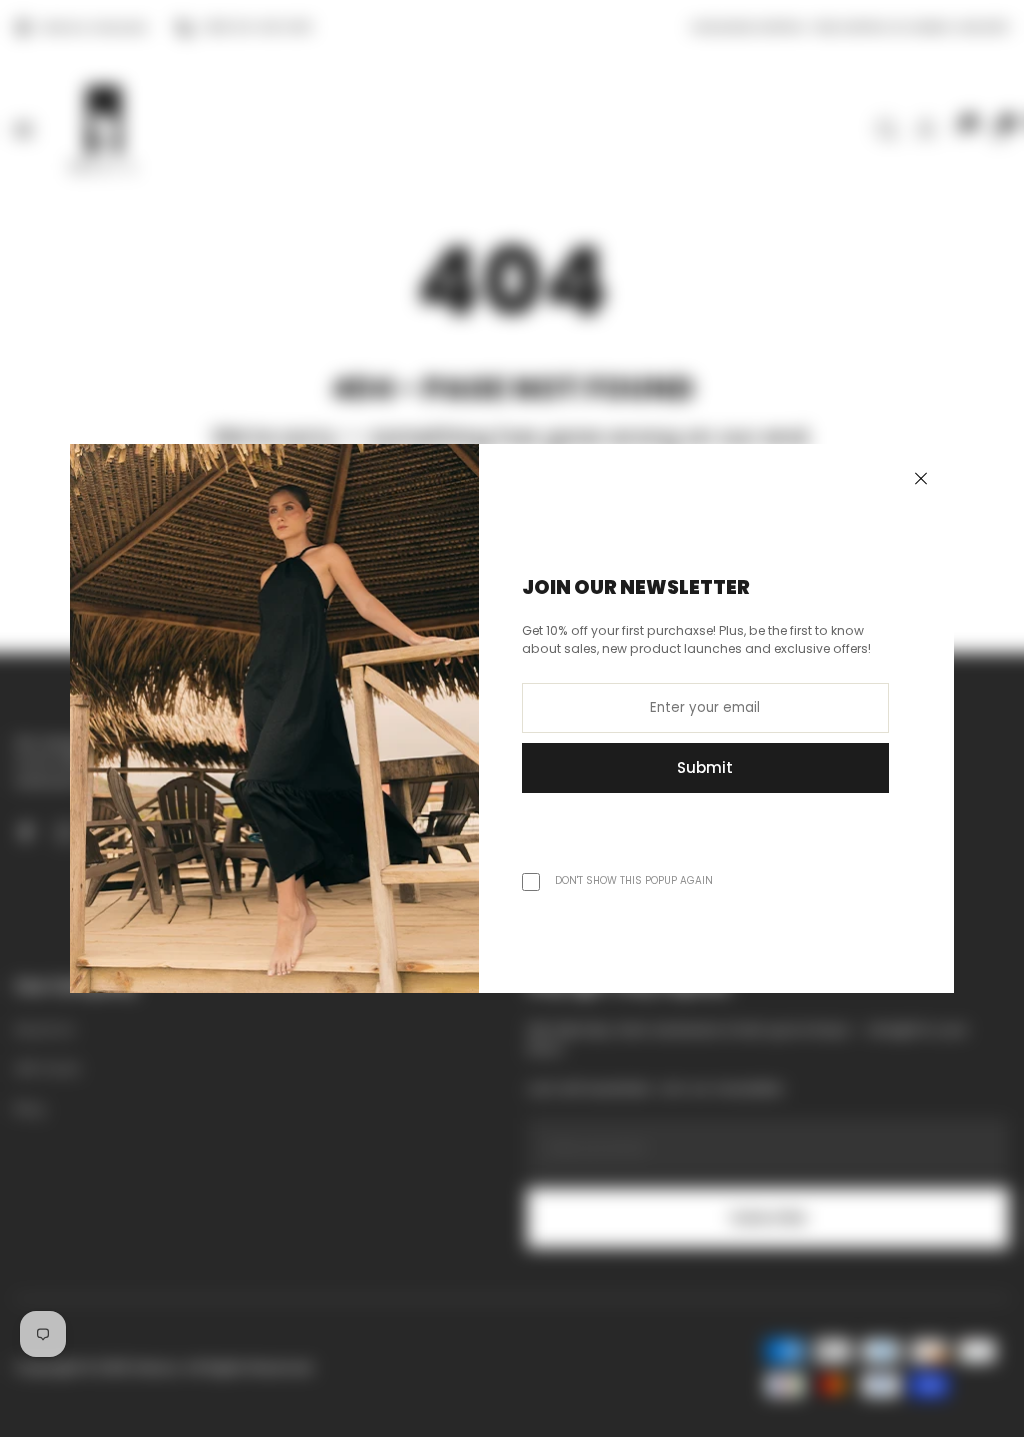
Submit (705, 767)
